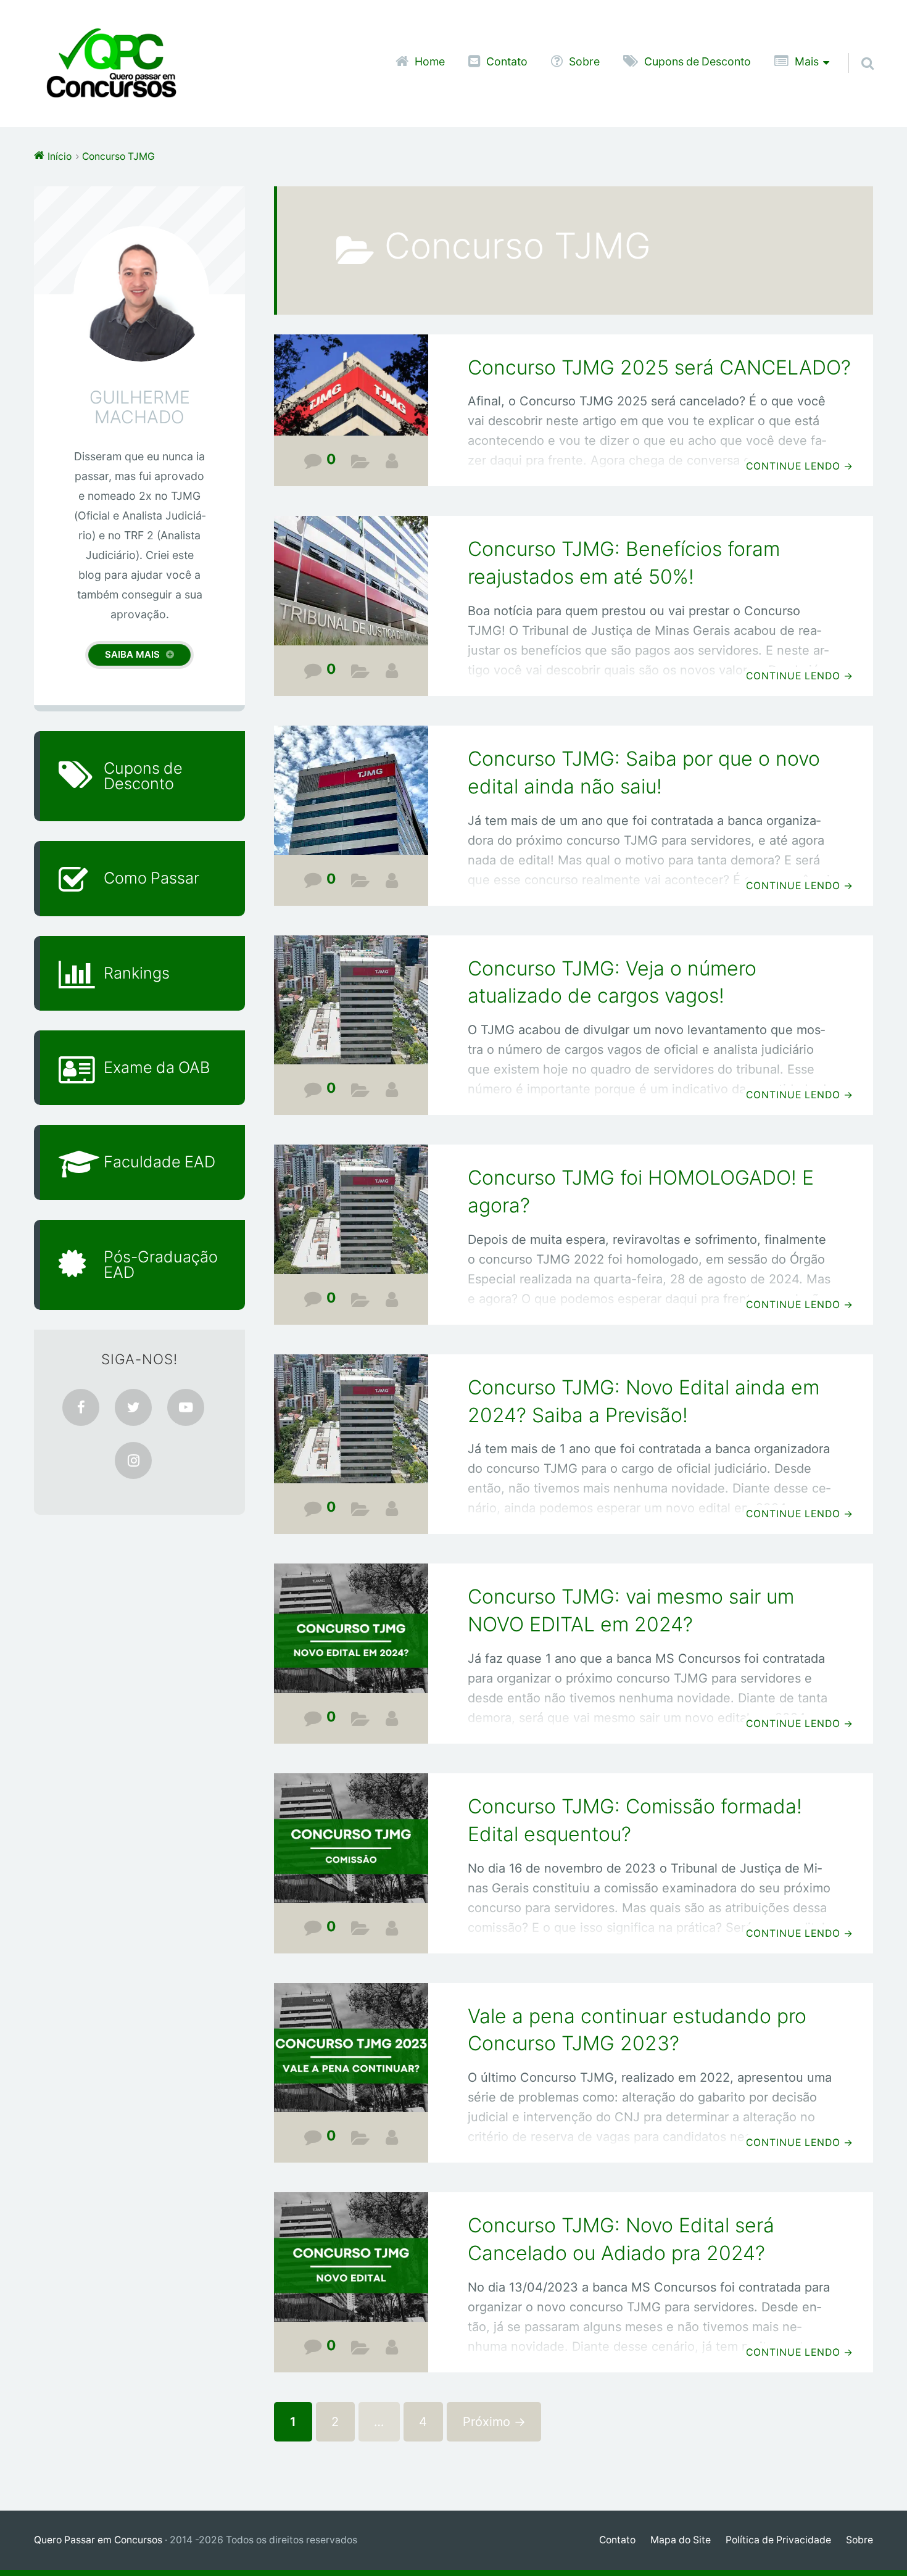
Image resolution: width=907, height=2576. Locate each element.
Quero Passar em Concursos (98, 2540)
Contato (507, 62)
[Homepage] (111, 64)
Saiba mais (132, 654)
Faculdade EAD (159, 1162)
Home (430, 62)
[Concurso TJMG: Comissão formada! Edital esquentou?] (351, 1846)
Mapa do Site (681, 2540)
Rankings (137, 973)
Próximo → (494, 2422)
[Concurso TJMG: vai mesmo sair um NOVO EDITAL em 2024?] (351, 1637)
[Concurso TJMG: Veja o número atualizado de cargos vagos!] (351, 1008)
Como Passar (151, 878)
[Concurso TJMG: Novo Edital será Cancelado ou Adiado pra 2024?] (351, 2265)
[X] (133, 1407)
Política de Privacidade (778, 2540)
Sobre (584, 62)
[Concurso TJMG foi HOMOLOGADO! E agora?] (351, 1218)
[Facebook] (81, 1407)
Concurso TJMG (361, 464)
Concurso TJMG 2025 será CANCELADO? (659, 367)
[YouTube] (186, 1407)
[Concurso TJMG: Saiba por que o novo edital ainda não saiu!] (351, 799)
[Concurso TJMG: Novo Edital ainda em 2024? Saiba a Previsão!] (351, 1427)
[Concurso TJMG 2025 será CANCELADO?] (351, 394)
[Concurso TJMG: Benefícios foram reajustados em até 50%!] (351, 589)
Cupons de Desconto (698, 62)
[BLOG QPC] (392, 461)
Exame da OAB (157, 1067)
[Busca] (856, 48)
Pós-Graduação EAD (161, 1265)
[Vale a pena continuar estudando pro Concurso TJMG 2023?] (351, 2056)
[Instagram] (133, 1460)
